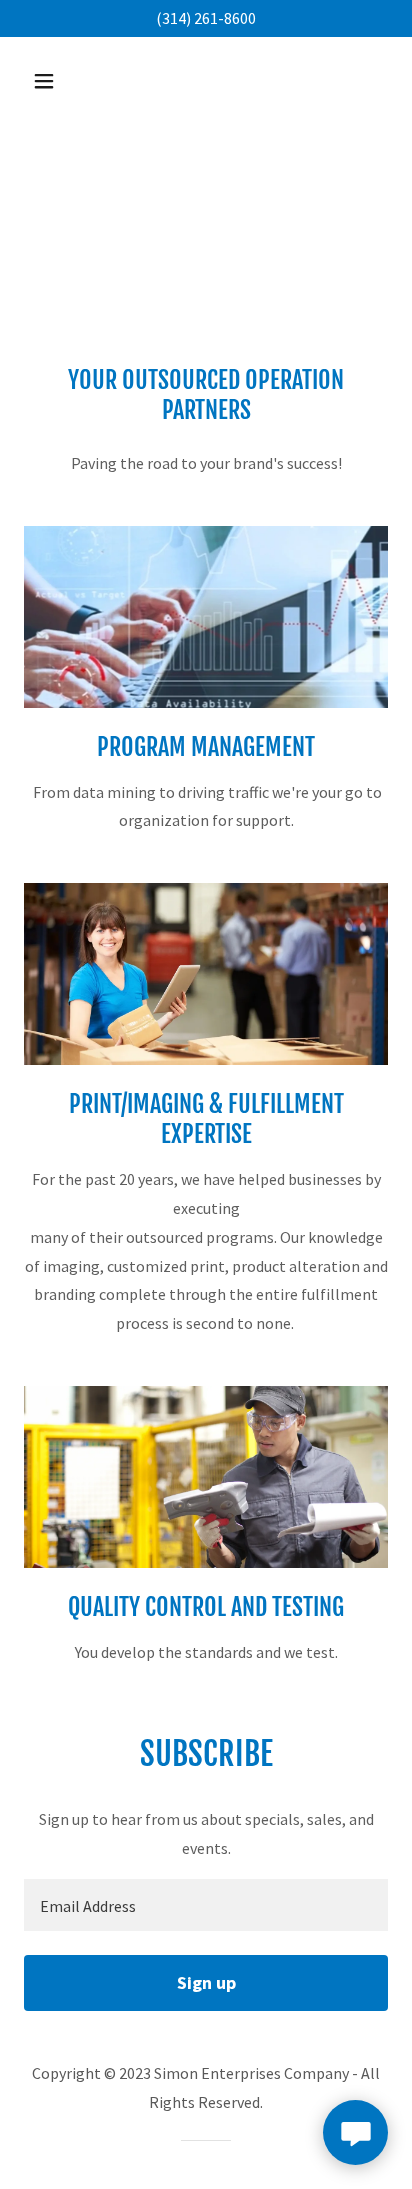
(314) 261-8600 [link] (206, 18)
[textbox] (206, 1905)
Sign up (206, 1982)
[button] (65, 81)
